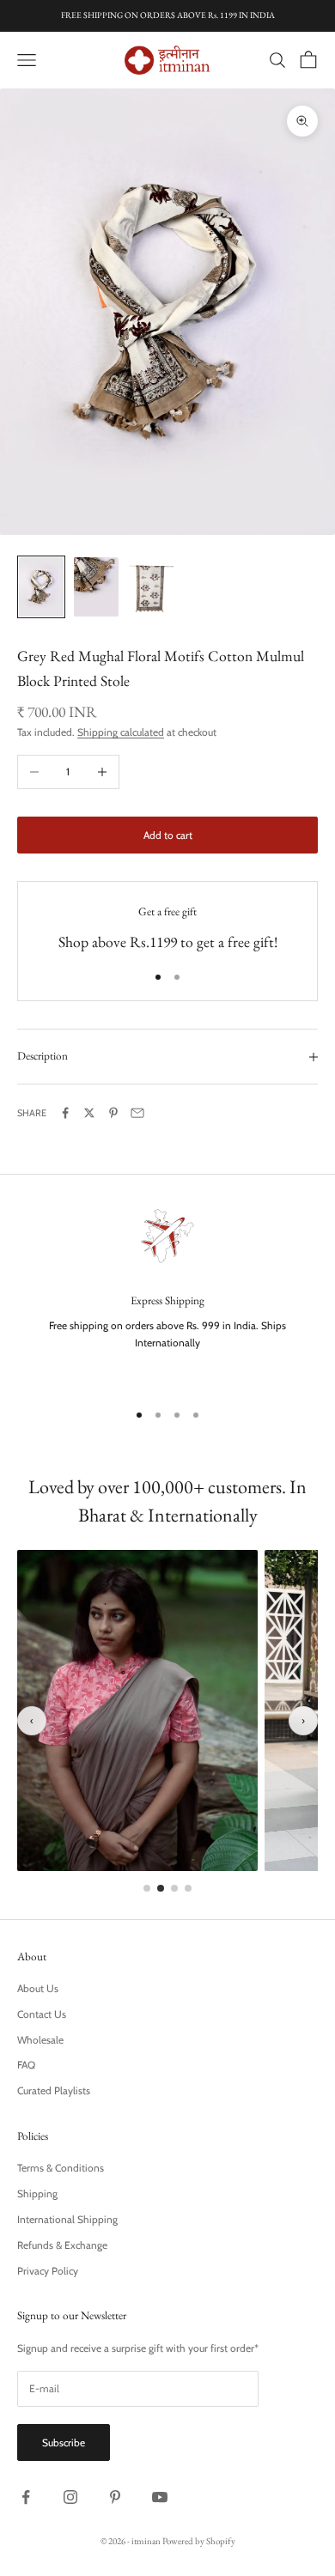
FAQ (26, 2065)
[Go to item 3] (151, 587)
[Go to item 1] (41, 587)
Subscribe (64, 2442)
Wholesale (40, 2040)
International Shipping (67, 2219)
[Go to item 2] (96, 587)
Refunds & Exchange (62, 2245)
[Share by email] (137, 1113)
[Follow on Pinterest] (115, 2497)
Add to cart (168, 835)
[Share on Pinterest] (113, 1113)
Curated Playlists (54, 2090)
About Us (38, 1988)
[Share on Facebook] (65, 1113)
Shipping (37, 2193)
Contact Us (42, 2014)
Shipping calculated (121, 732)
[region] (167, 1294)
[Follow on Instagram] (70, 2497)
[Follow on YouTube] (160, 2497)
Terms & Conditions (61, 2168)
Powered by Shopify (199, 2541)
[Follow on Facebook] (26, 2497)
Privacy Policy (48, 2271)
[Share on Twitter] (89, 1113)
